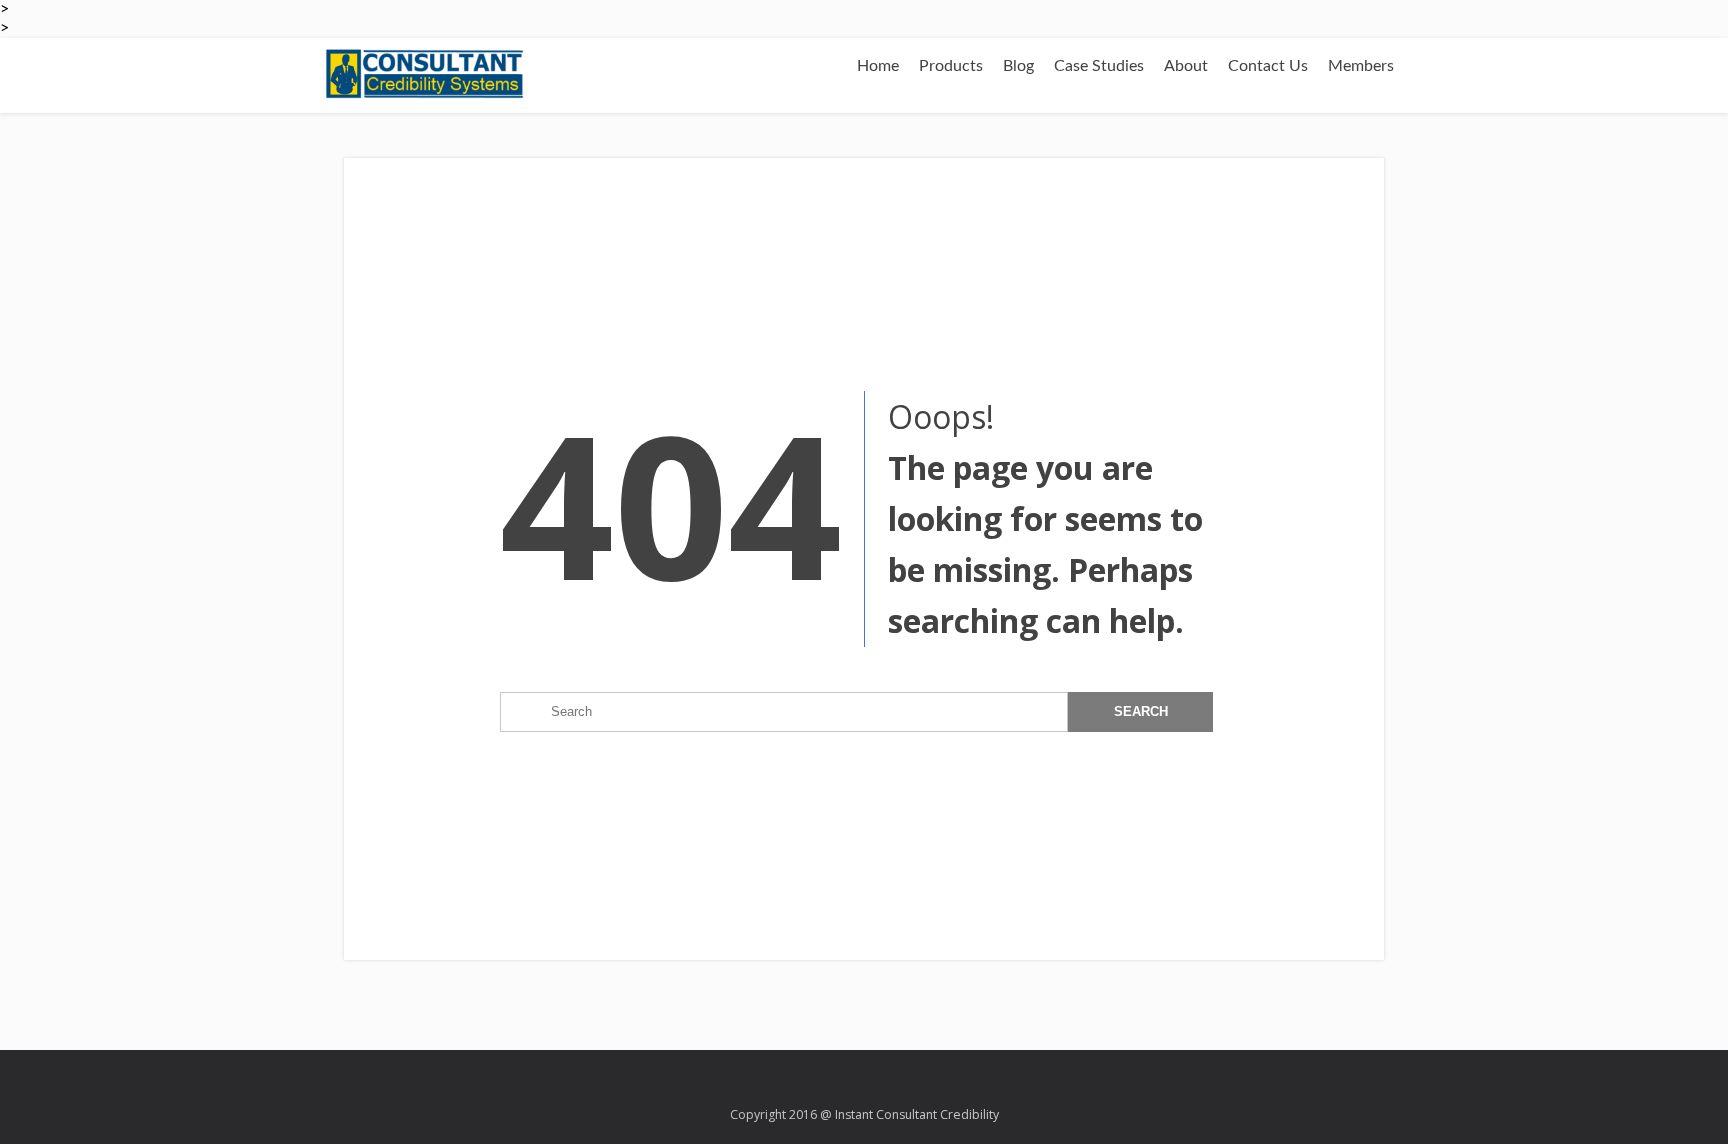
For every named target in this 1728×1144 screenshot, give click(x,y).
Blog (1018, 66)
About (1186, 66)
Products (951, 66)
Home (878, 66)
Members (1361, 66)
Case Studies (1099, 66)
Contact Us (1268, 66)
